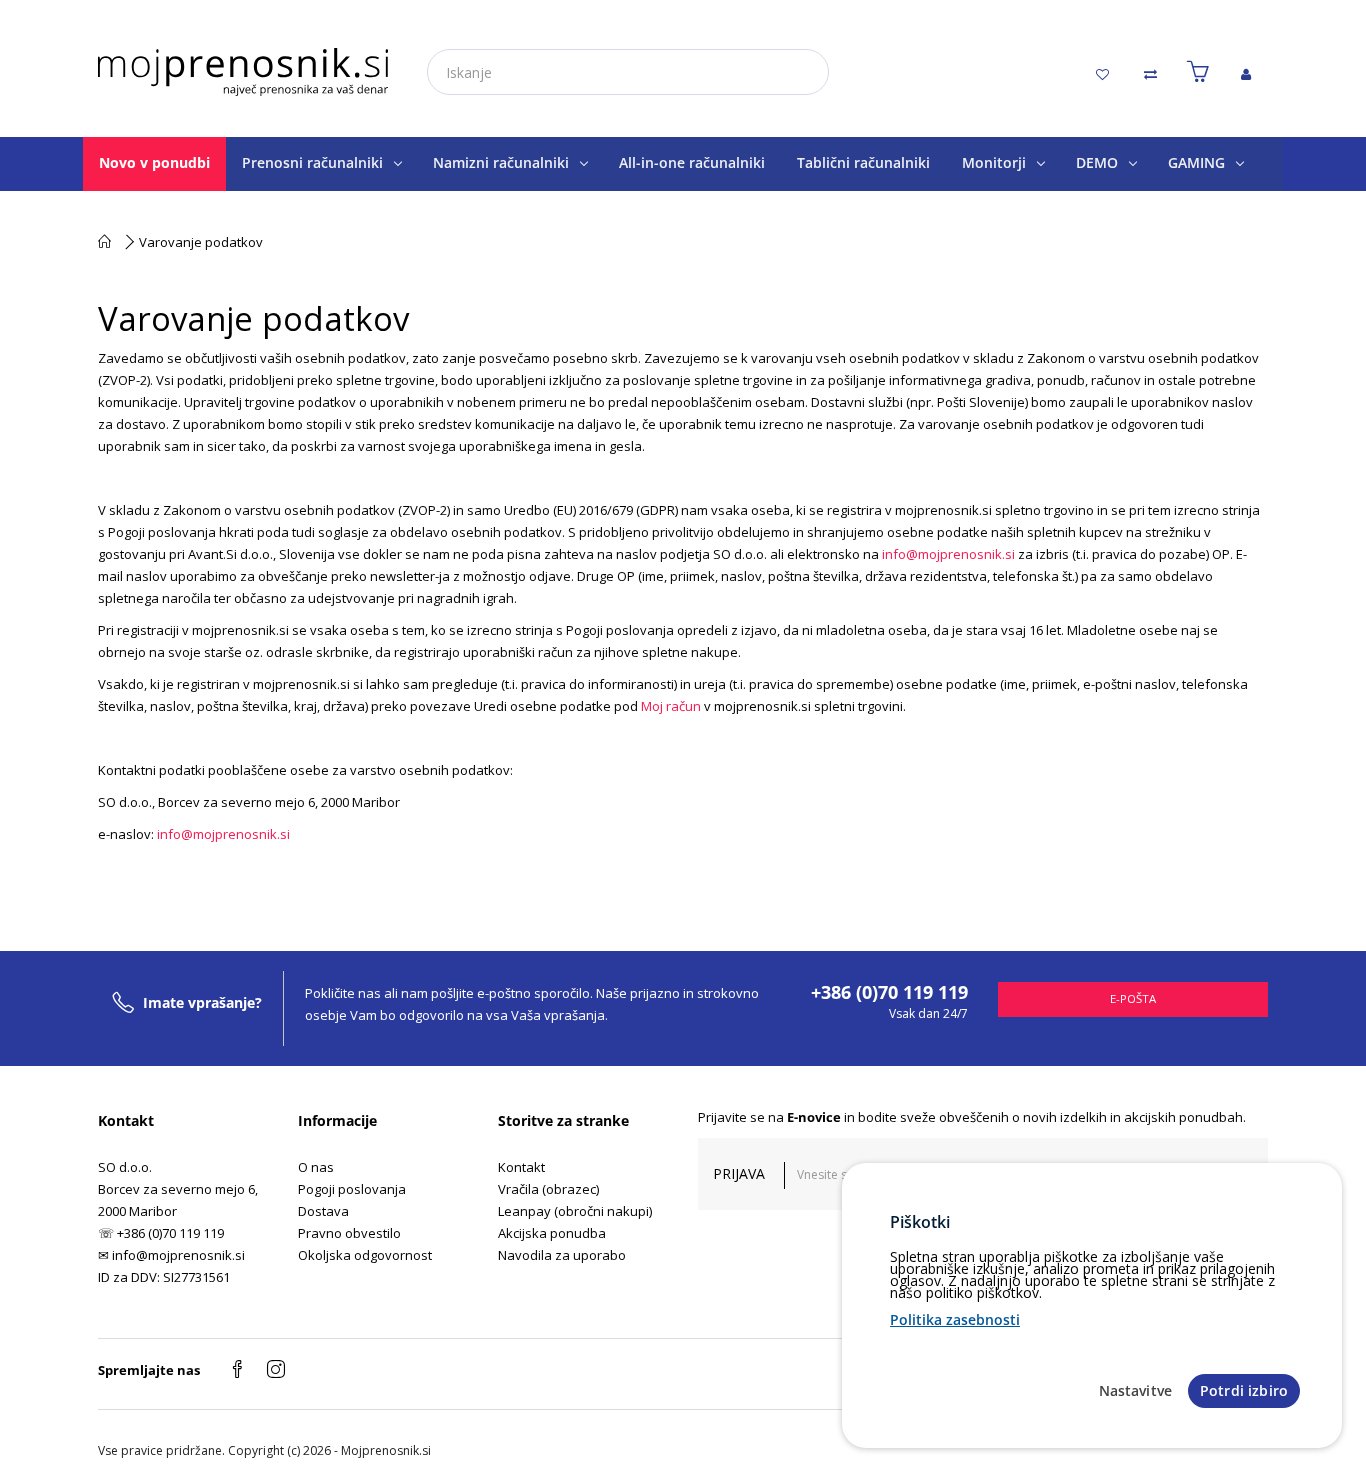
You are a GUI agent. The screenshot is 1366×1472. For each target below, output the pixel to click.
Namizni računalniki (501, 162)
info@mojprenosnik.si (948, 554)
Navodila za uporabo (562, 1255)
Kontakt (521, 1167)
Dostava (323, 1211)
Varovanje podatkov (201, 242)
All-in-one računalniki (692, 162)
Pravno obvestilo (349, 1233)
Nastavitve (1136, 1390)
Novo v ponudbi (154, 162)
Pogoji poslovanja (352, 1189)
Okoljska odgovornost (365, 1255)
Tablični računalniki (863, 162)
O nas (316, 1167)
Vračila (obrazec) (548, 1189)
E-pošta (1133, 998)
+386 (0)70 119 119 (889, 992)
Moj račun (671, 706)
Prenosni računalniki (312, 162)
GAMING (1196, 162)
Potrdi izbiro (1244, 1390)
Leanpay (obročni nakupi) (575, 1211)
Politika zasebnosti (955, 1319)
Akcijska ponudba (552, 1233)
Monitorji (994, 162)
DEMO (1097, 162)
